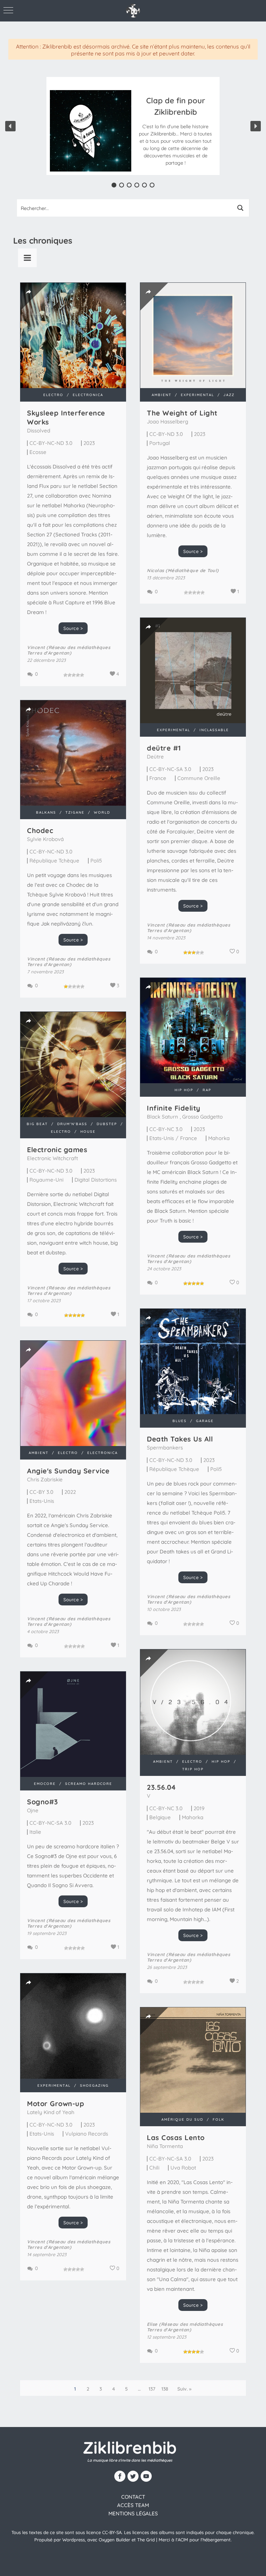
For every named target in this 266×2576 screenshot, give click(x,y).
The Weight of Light (182, 413)
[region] (133, 126)
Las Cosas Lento (176, 2137)
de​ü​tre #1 (164, 748)
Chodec (40, 830)
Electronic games (57, 1150)
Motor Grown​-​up (56, 2104)
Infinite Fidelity (174, 1108)
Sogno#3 (43, 1802)
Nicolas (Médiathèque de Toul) (183, 570)
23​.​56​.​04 (161, 1787)
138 (165, 2389)
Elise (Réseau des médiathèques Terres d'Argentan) (185, 2327)
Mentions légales (133, 2513)
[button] (175, 131)
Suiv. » (184, 2389)
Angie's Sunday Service (68, 1471)
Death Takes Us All (180, 1439)
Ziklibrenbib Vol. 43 (176, 114)
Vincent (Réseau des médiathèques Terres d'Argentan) (69, 650)
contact (133, 2497)
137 (152, 2389)
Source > (73, 628)
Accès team (133, 2505)
